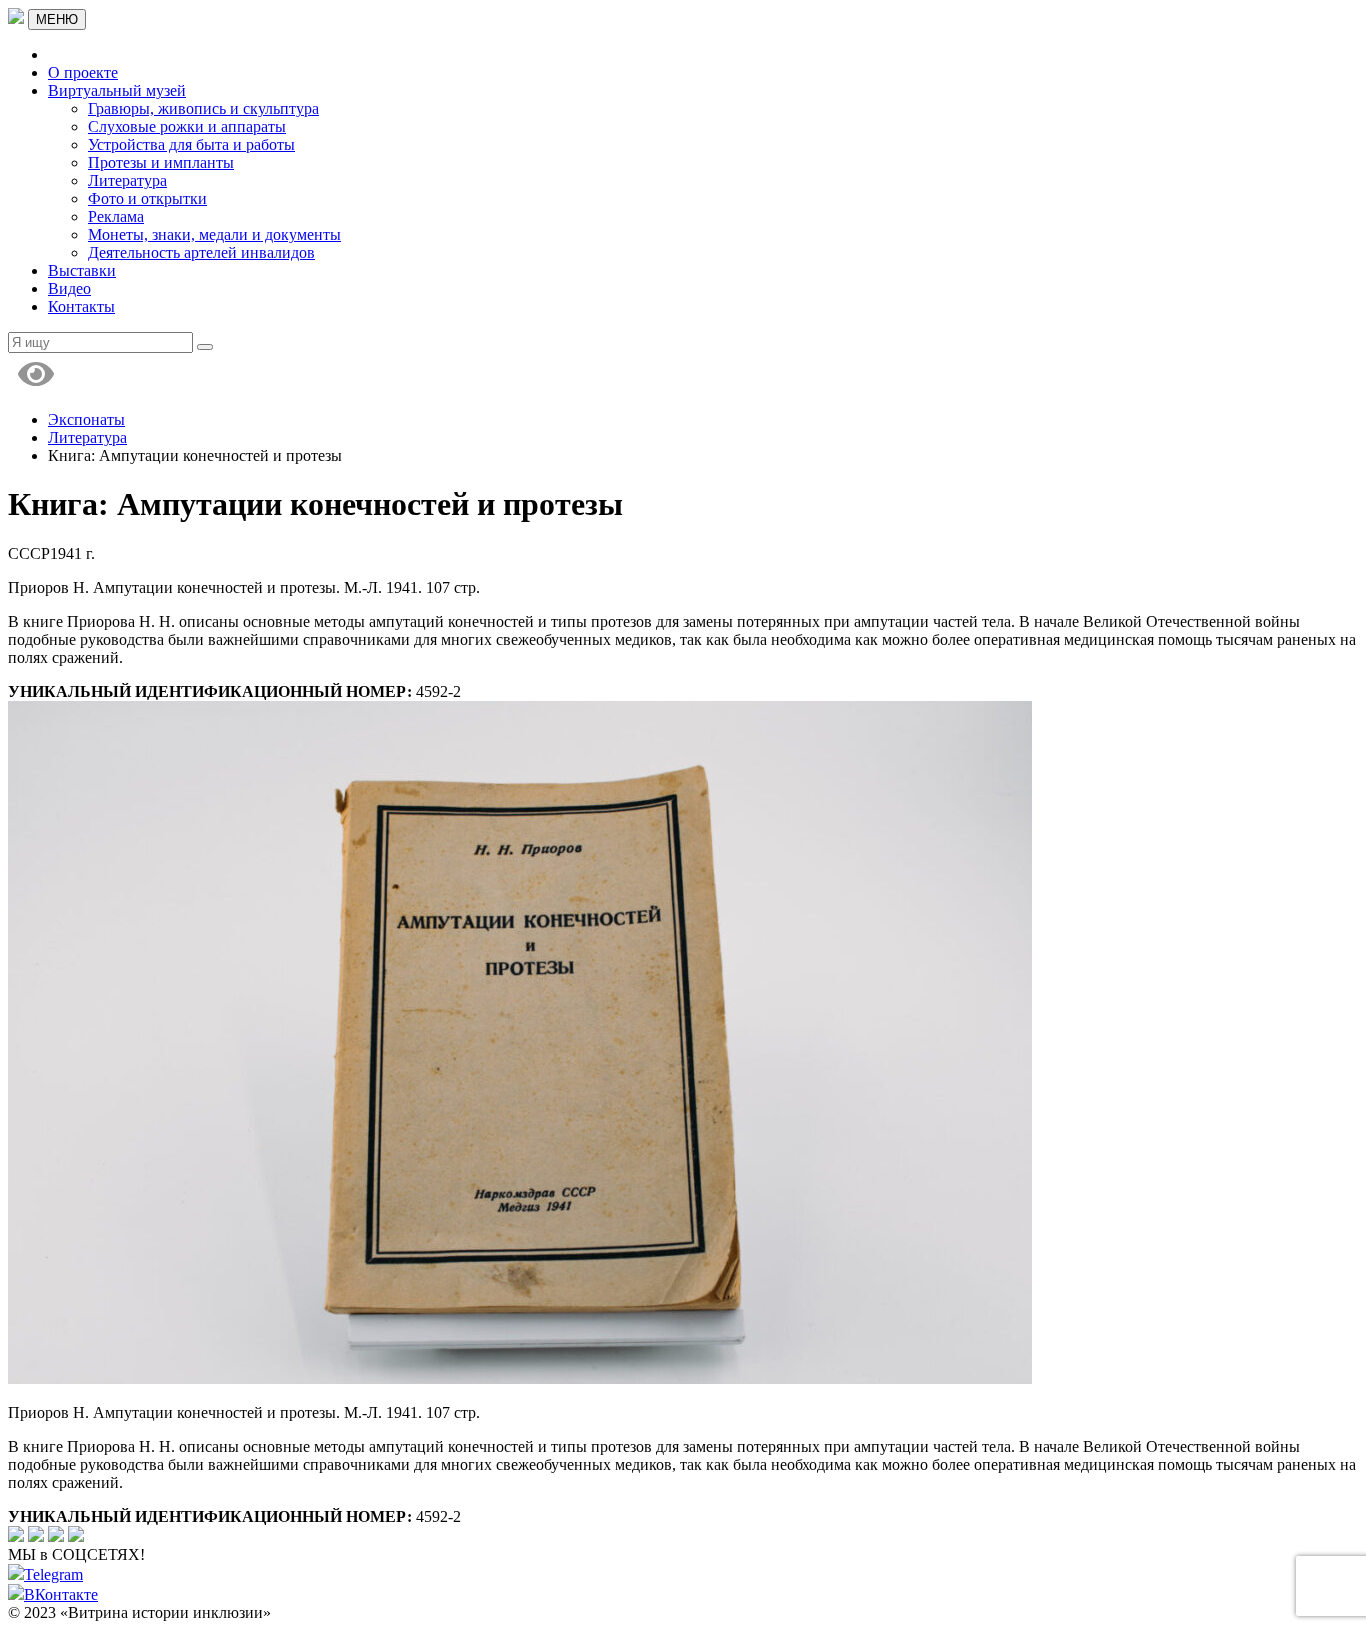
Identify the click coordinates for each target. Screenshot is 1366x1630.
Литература (127, 180)
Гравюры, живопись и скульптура (203, 108)
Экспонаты (86, 419)
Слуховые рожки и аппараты (187, 126)
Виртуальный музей (117, 90)
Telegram (53, 1574)
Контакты (81, 306)
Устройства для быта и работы (191, 144)
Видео (69, 288)
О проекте (83, 72)
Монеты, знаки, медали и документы (214, 234)
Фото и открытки (147, 198)
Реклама (116, 216)
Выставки (82, 270)
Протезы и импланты (161, 162)
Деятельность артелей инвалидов (201, 252)
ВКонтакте (61, 1594)
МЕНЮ (57, 19)
